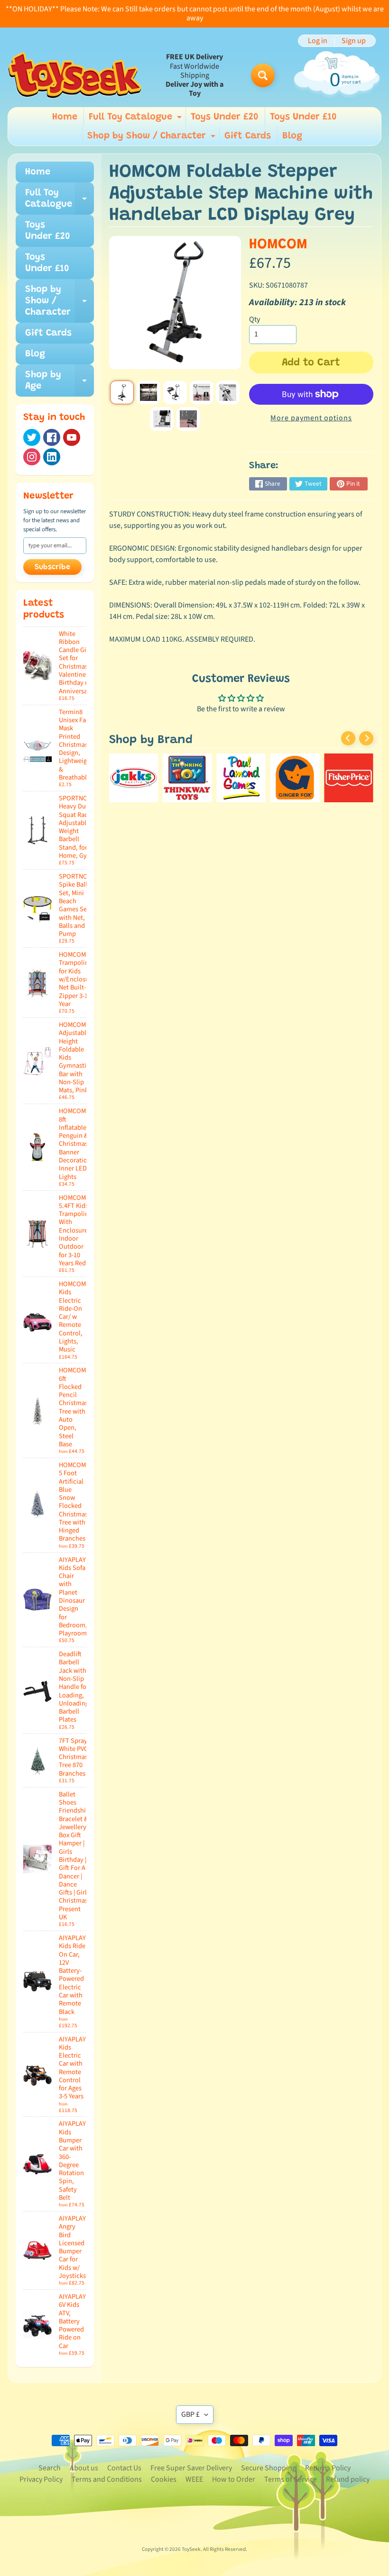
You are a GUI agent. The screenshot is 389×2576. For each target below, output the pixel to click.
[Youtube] (72, 437)
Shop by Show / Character (153, 138)
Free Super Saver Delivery (191, 2468)
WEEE (194, 2479)
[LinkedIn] (52, 457)
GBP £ (190, 2414)
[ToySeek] (75, 75)
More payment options (311, 418)
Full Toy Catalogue (136, 119)
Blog (292, 136)
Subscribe (52, 567)
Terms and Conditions (107, 2479)
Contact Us (124, 2468)
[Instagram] (32, 457)
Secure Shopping (269, 2468)
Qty (255, 319)
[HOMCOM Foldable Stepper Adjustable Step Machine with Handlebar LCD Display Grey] (122, 392)
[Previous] (348, 738)
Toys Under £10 (303, 117)
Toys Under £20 (225, 117)
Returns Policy (328, 2468)
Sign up (354, 41)
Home (65, 117)
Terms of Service (291, 2479)
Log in (318, 41)
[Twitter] (32, 437)
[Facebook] (52, 437)
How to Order (234, 2479)
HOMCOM (278, 245)
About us (84, 2468)
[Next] (366, 738)
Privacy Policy (41, 2479)
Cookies (164, 2479)
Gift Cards (248, 136)
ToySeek (191, 2549)
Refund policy (348, 2479)
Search (50, 2468)
